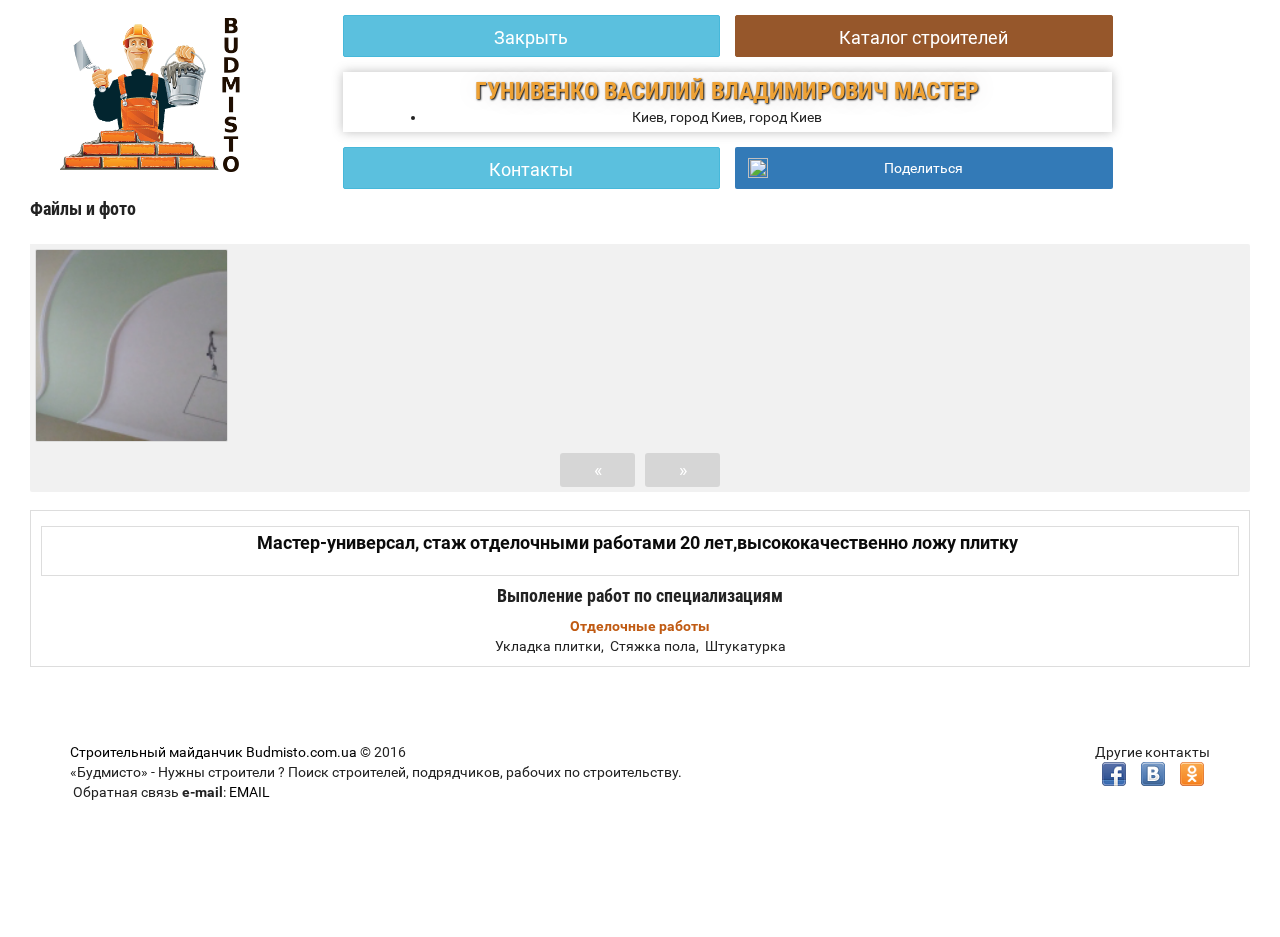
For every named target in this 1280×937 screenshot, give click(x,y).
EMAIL (249, 792)
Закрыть (531, 37)
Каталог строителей (923, 37)
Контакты (531, 169)
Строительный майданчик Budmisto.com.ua (213, 752)
